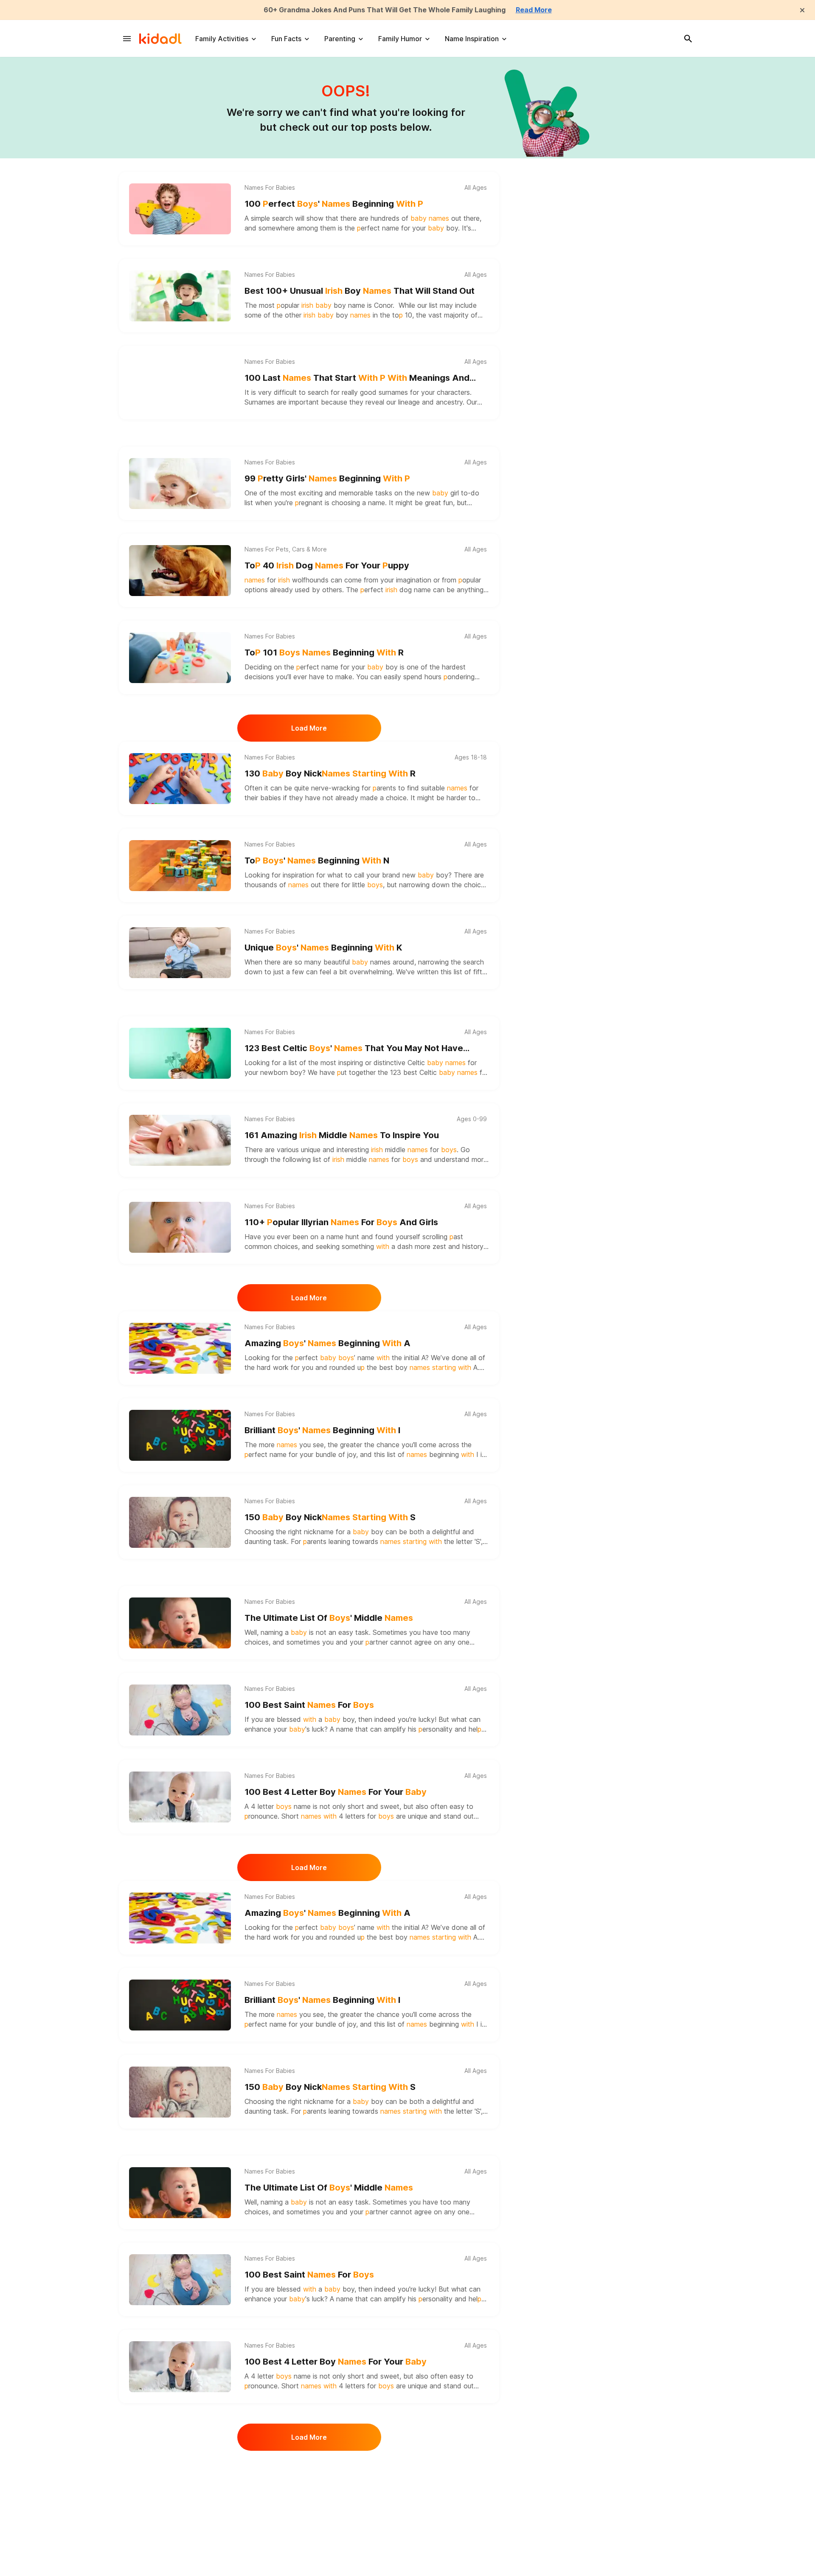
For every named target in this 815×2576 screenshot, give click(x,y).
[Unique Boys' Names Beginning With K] (180, 953)
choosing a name (358, 503)
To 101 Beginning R (324, 652)
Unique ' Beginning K (323, 948)
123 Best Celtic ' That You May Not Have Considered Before (354, 1049)
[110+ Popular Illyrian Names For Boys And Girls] (180, 1227)
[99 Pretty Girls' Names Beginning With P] (180, 484)
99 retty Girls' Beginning (327, 478)
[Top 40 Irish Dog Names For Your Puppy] (180, 571)
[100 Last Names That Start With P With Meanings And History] (180, 383)
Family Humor (400, 39)
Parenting (340, 39)
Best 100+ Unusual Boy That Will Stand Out (360, 291)
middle (406, 1150)
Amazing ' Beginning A (327, 1343)
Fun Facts (286, 39)
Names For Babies (270, 188)
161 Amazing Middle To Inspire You (342, 1135)
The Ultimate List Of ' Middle (329, 1618)
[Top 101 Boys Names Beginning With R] (180, 658)
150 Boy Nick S (330, 1517)
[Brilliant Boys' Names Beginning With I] (180, 1435)
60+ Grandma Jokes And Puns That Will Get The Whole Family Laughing (385, 10)
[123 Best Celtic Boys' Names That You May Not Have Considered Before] (180, 1053)
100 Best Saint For (309, 1705)
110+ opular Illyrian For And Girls (341, 1222)
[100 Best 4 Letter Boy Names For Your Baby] (180, 1797)
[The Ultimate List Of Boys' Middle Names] (180, 1623)
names (380, 962)
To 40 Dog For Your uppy (327, 565)
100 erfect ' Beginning (334, 204)
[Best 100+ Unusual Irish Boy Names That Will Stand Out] (180, 296)
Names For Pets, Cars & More (286, 549)
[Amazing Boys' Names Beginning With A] (180, 1348)
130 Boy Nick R (330, 773)
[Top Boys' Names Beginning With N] (180, 866)
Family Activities (222, 39)
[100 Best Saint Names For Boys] (180, 1710)
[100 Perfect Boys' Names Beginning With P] (180, 209)
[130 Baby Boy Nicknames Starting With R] (180, 779)
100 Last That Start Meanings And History (357, 378)
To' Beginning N (317, 861)
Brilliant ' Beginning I (322, 1430)
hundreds (385, 218)
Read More (534, 10)
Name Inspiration (472, 39)
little (368, 885)
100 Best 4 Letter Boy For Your (336, 1792)
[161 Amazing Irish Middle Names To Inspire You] (180, 1140)
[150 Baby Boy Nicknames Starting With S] (180, 1522)
